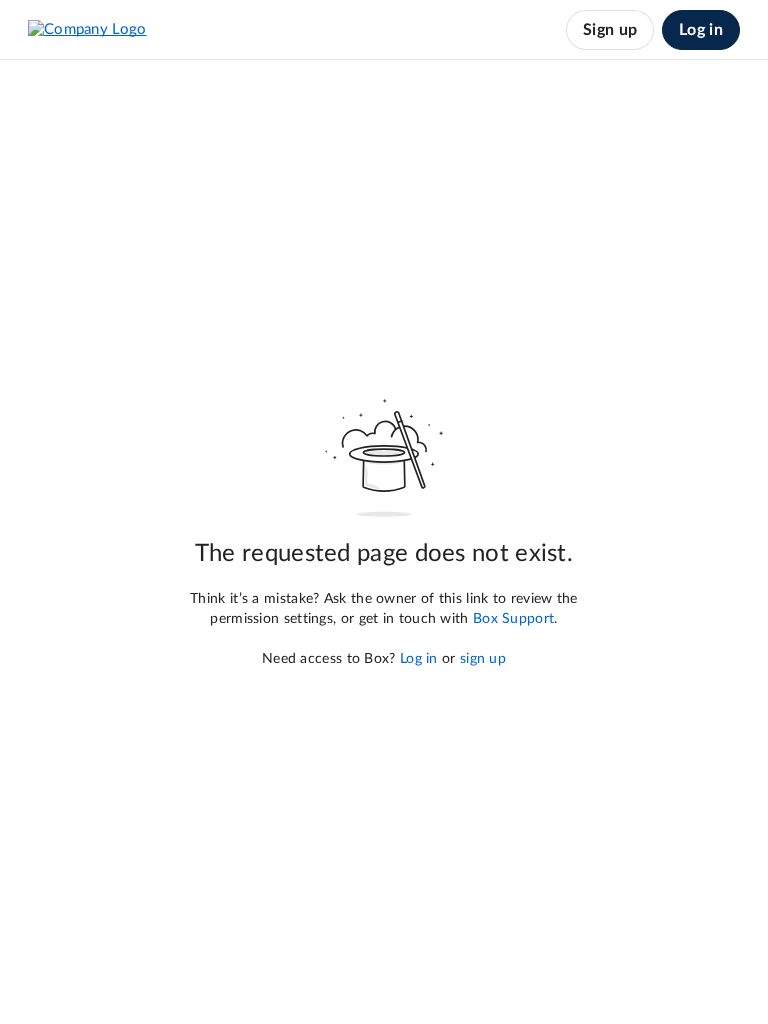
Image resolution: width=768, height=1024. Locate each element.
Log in (701, 30)
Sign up (610, 30)
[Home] (87, 30)
